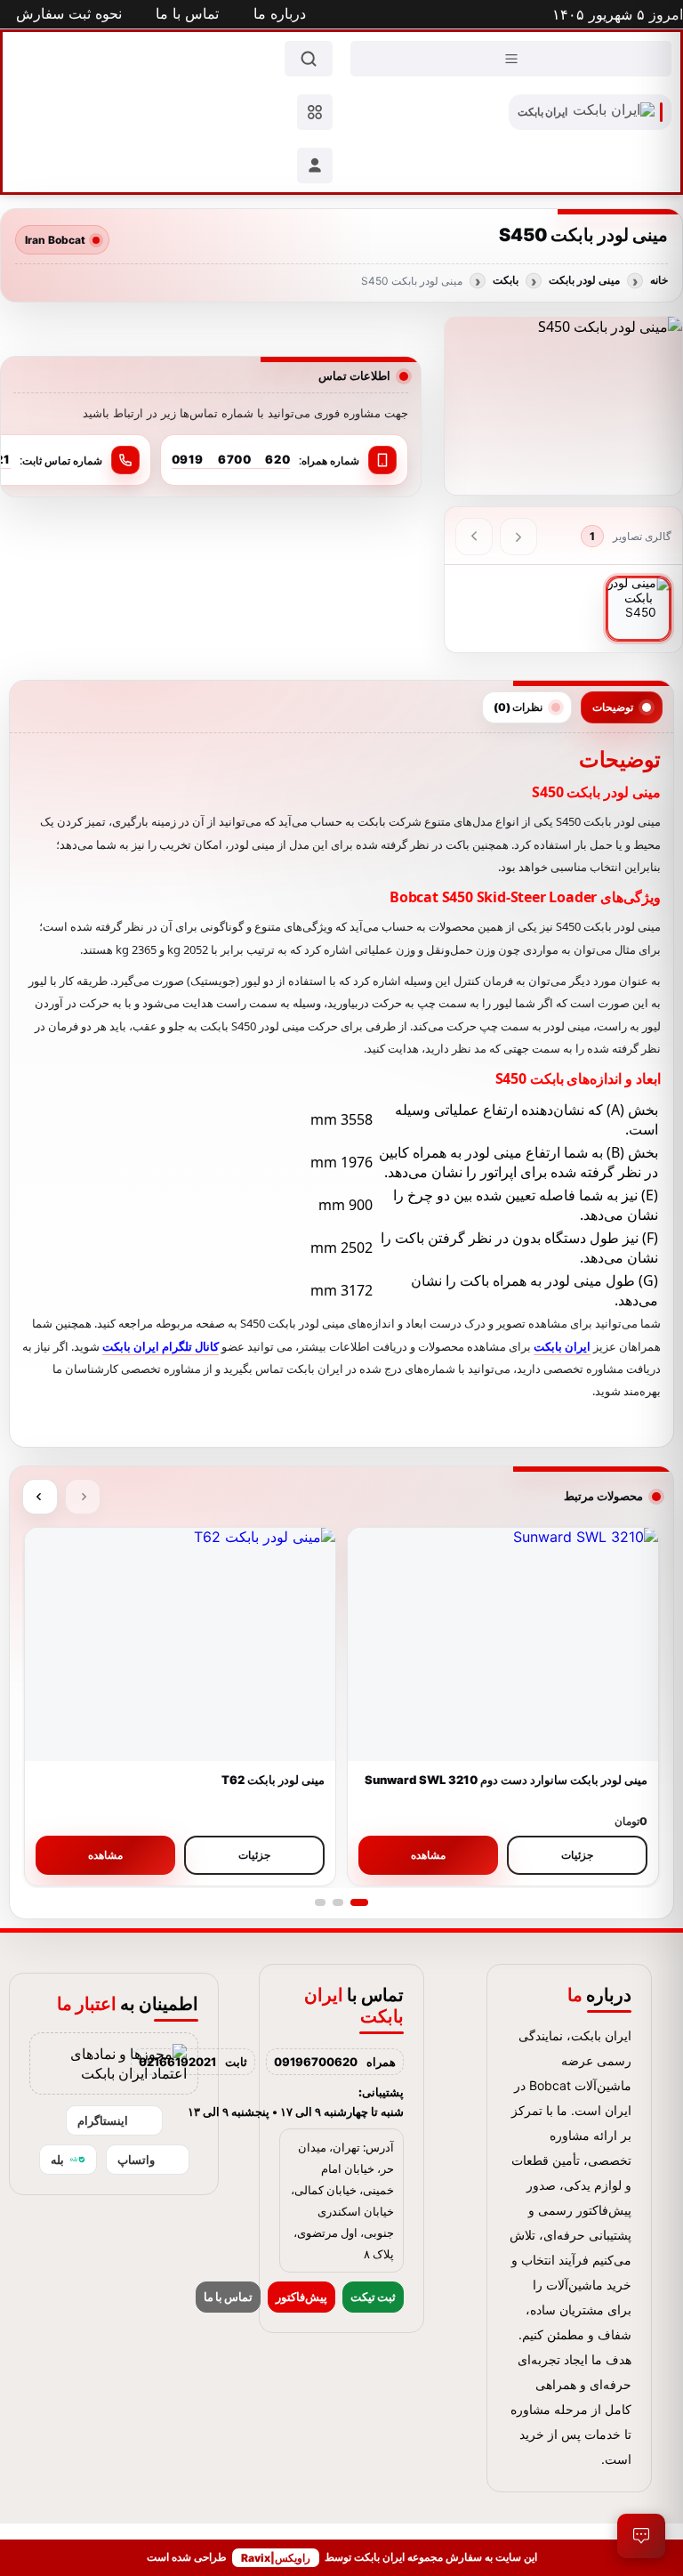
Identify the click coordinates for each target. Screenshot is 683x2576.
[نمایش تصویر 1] (639, 609)
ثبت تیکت (373, 2297)
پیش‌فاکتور (301, 2297)
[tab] (622, 707)
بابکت (506, 280)
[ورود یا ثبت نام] (315, 166)
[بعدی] (474, 537)
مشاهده (428, 1855)
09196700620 (316, 2062)
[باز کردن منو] (511, 59)
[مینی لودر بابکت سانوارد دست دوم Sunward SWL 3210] (503, 1644)
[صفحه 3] (320, 1902)
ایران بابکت (562, 1346)
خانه (659, 280)
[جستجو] (309, 59)
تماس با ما (228, 2297)
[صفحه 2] (338, 1902)
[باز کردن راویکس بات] (641, 2536)
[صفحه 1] (359, 1902)
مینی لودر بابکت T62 (273, 1780)
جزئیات (577, 1855)
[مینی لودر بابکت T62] (180, 1644)
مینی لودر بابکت (584, 280)
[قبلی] (518, 537)
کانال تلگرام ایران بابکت (161, 1346)
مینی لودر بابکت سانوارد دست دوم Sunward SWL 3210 (506, 1780)
